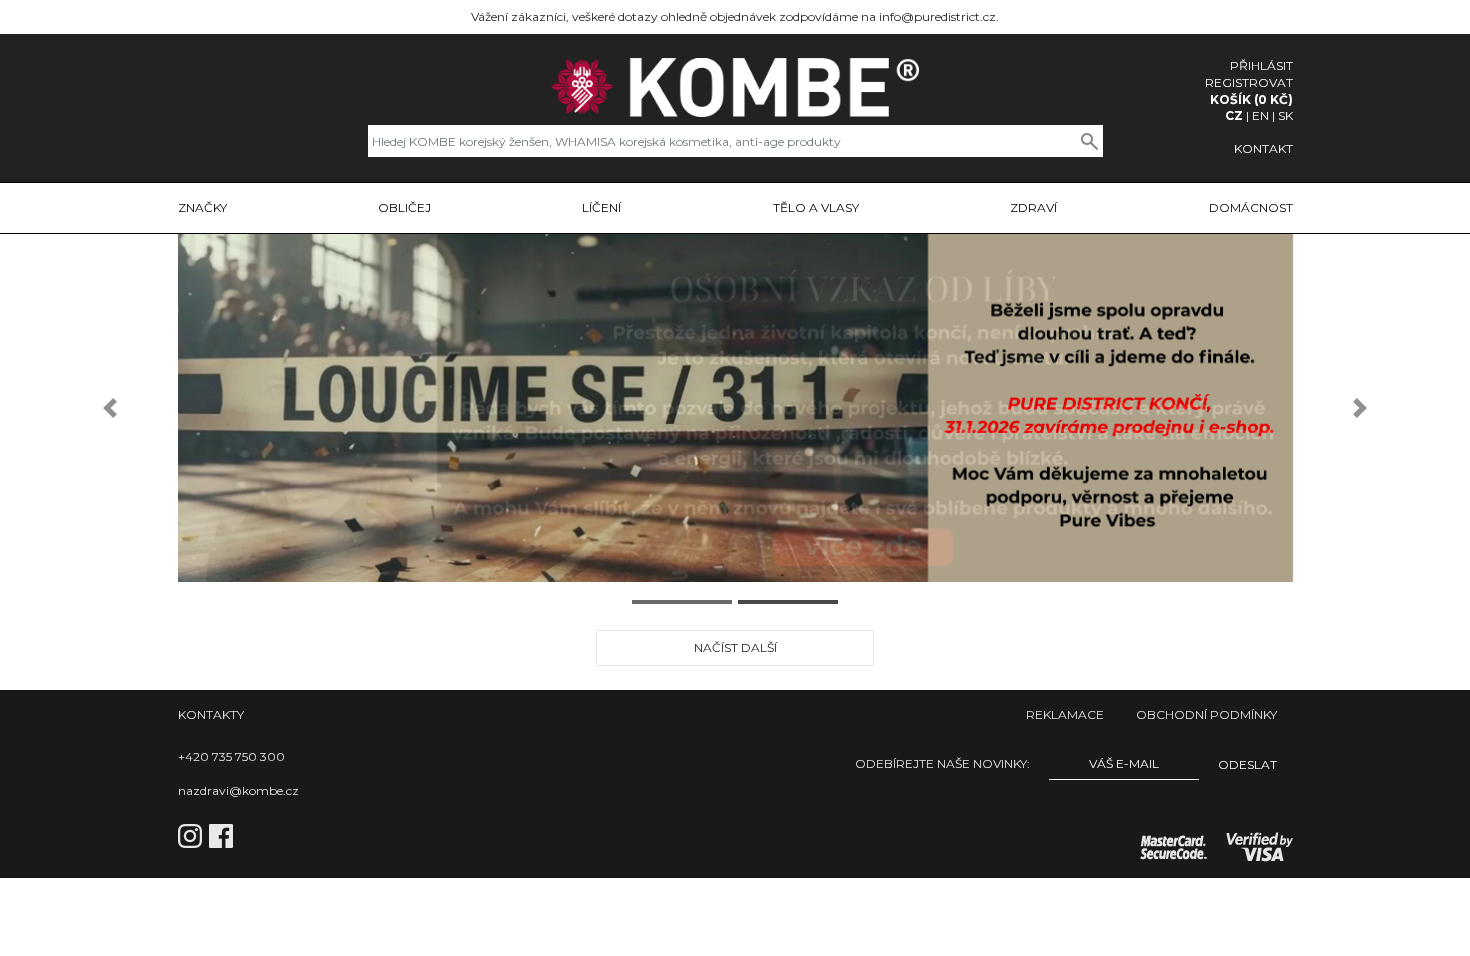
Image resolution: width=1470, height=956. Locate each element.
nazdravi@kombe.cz (238, 790)
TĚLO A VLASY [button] (816, 207)
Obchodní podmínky (1206, 714)
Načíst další (735, 647)
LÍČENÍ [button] (601, 207)
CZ (1234, 115)
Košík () (1251, 99)
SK (1285, 115)
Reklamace (1065, 714)
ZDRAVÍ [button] (1033, 207)
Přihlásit (1261, 65)
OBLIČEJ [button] (404, 207)
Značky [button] (202, 207)
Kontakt (1263, 148)
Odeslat (1247, 764)
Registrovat (1249, 82)
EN (1260, 115)
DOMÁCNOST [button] (1251, 207)
